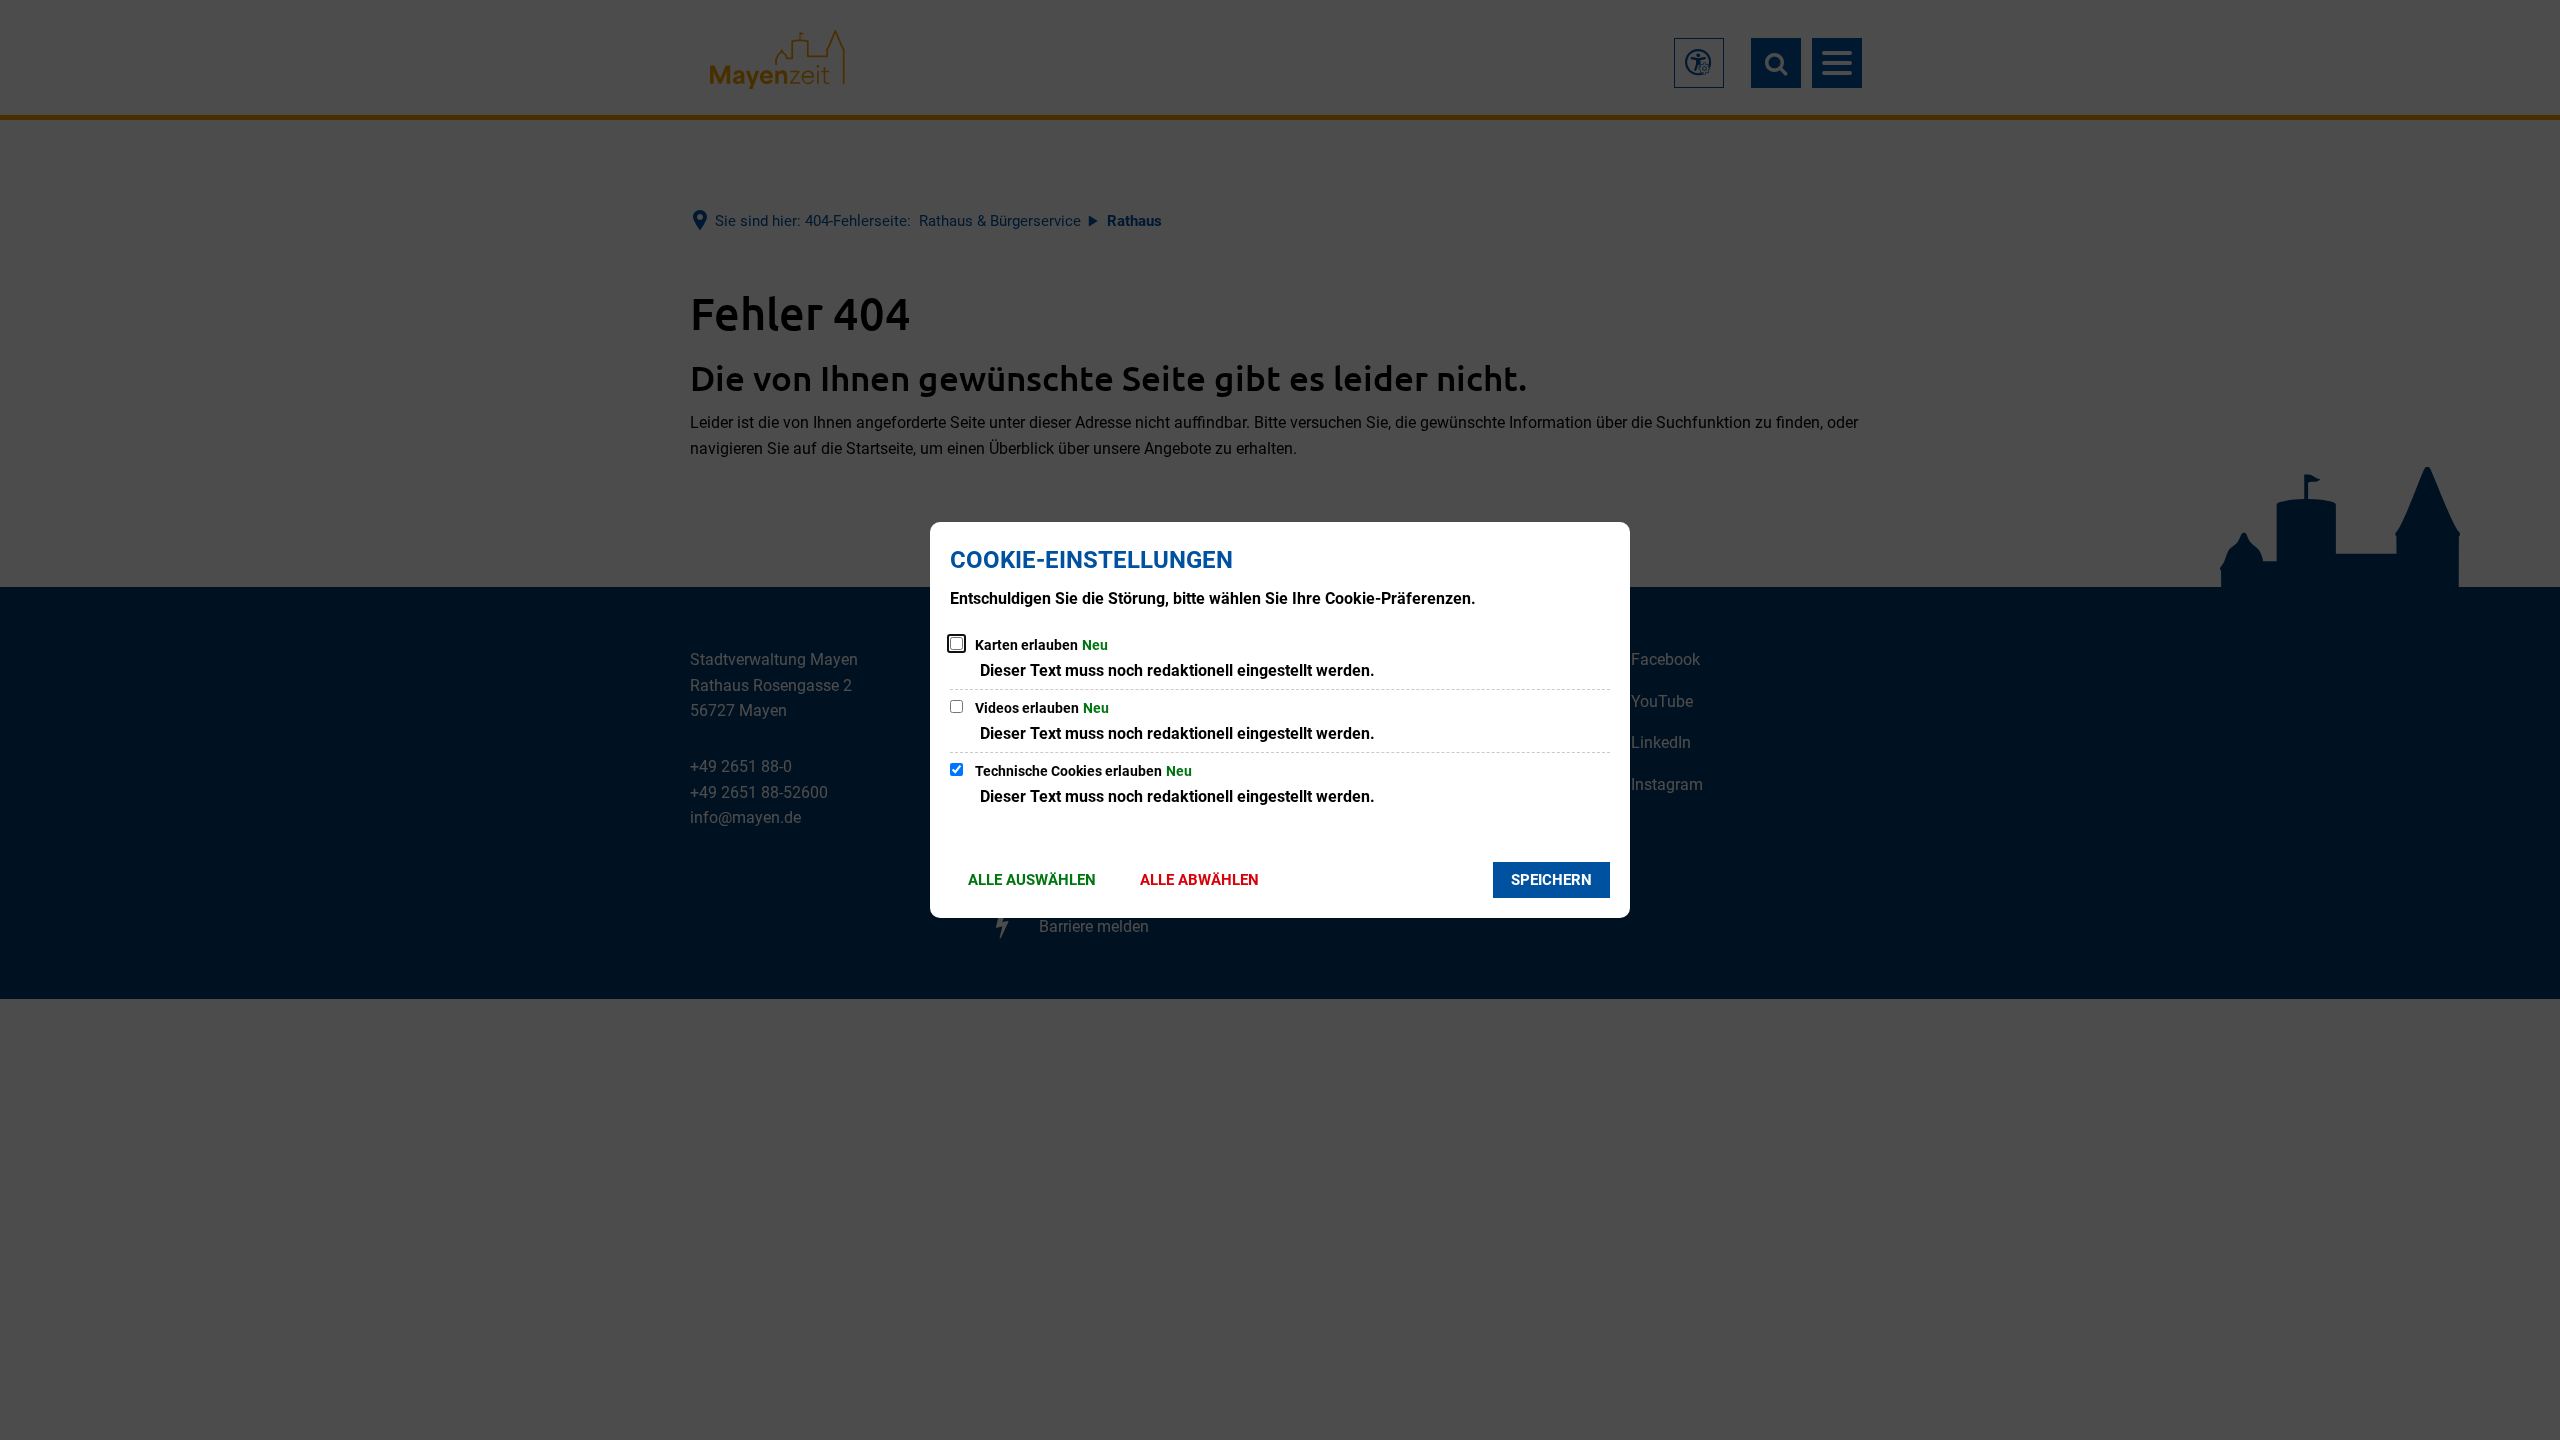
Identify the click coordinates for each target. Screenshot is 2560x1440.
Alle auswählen (1032, 880)
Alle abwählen (1199, 880)
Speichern (1551, 880)
